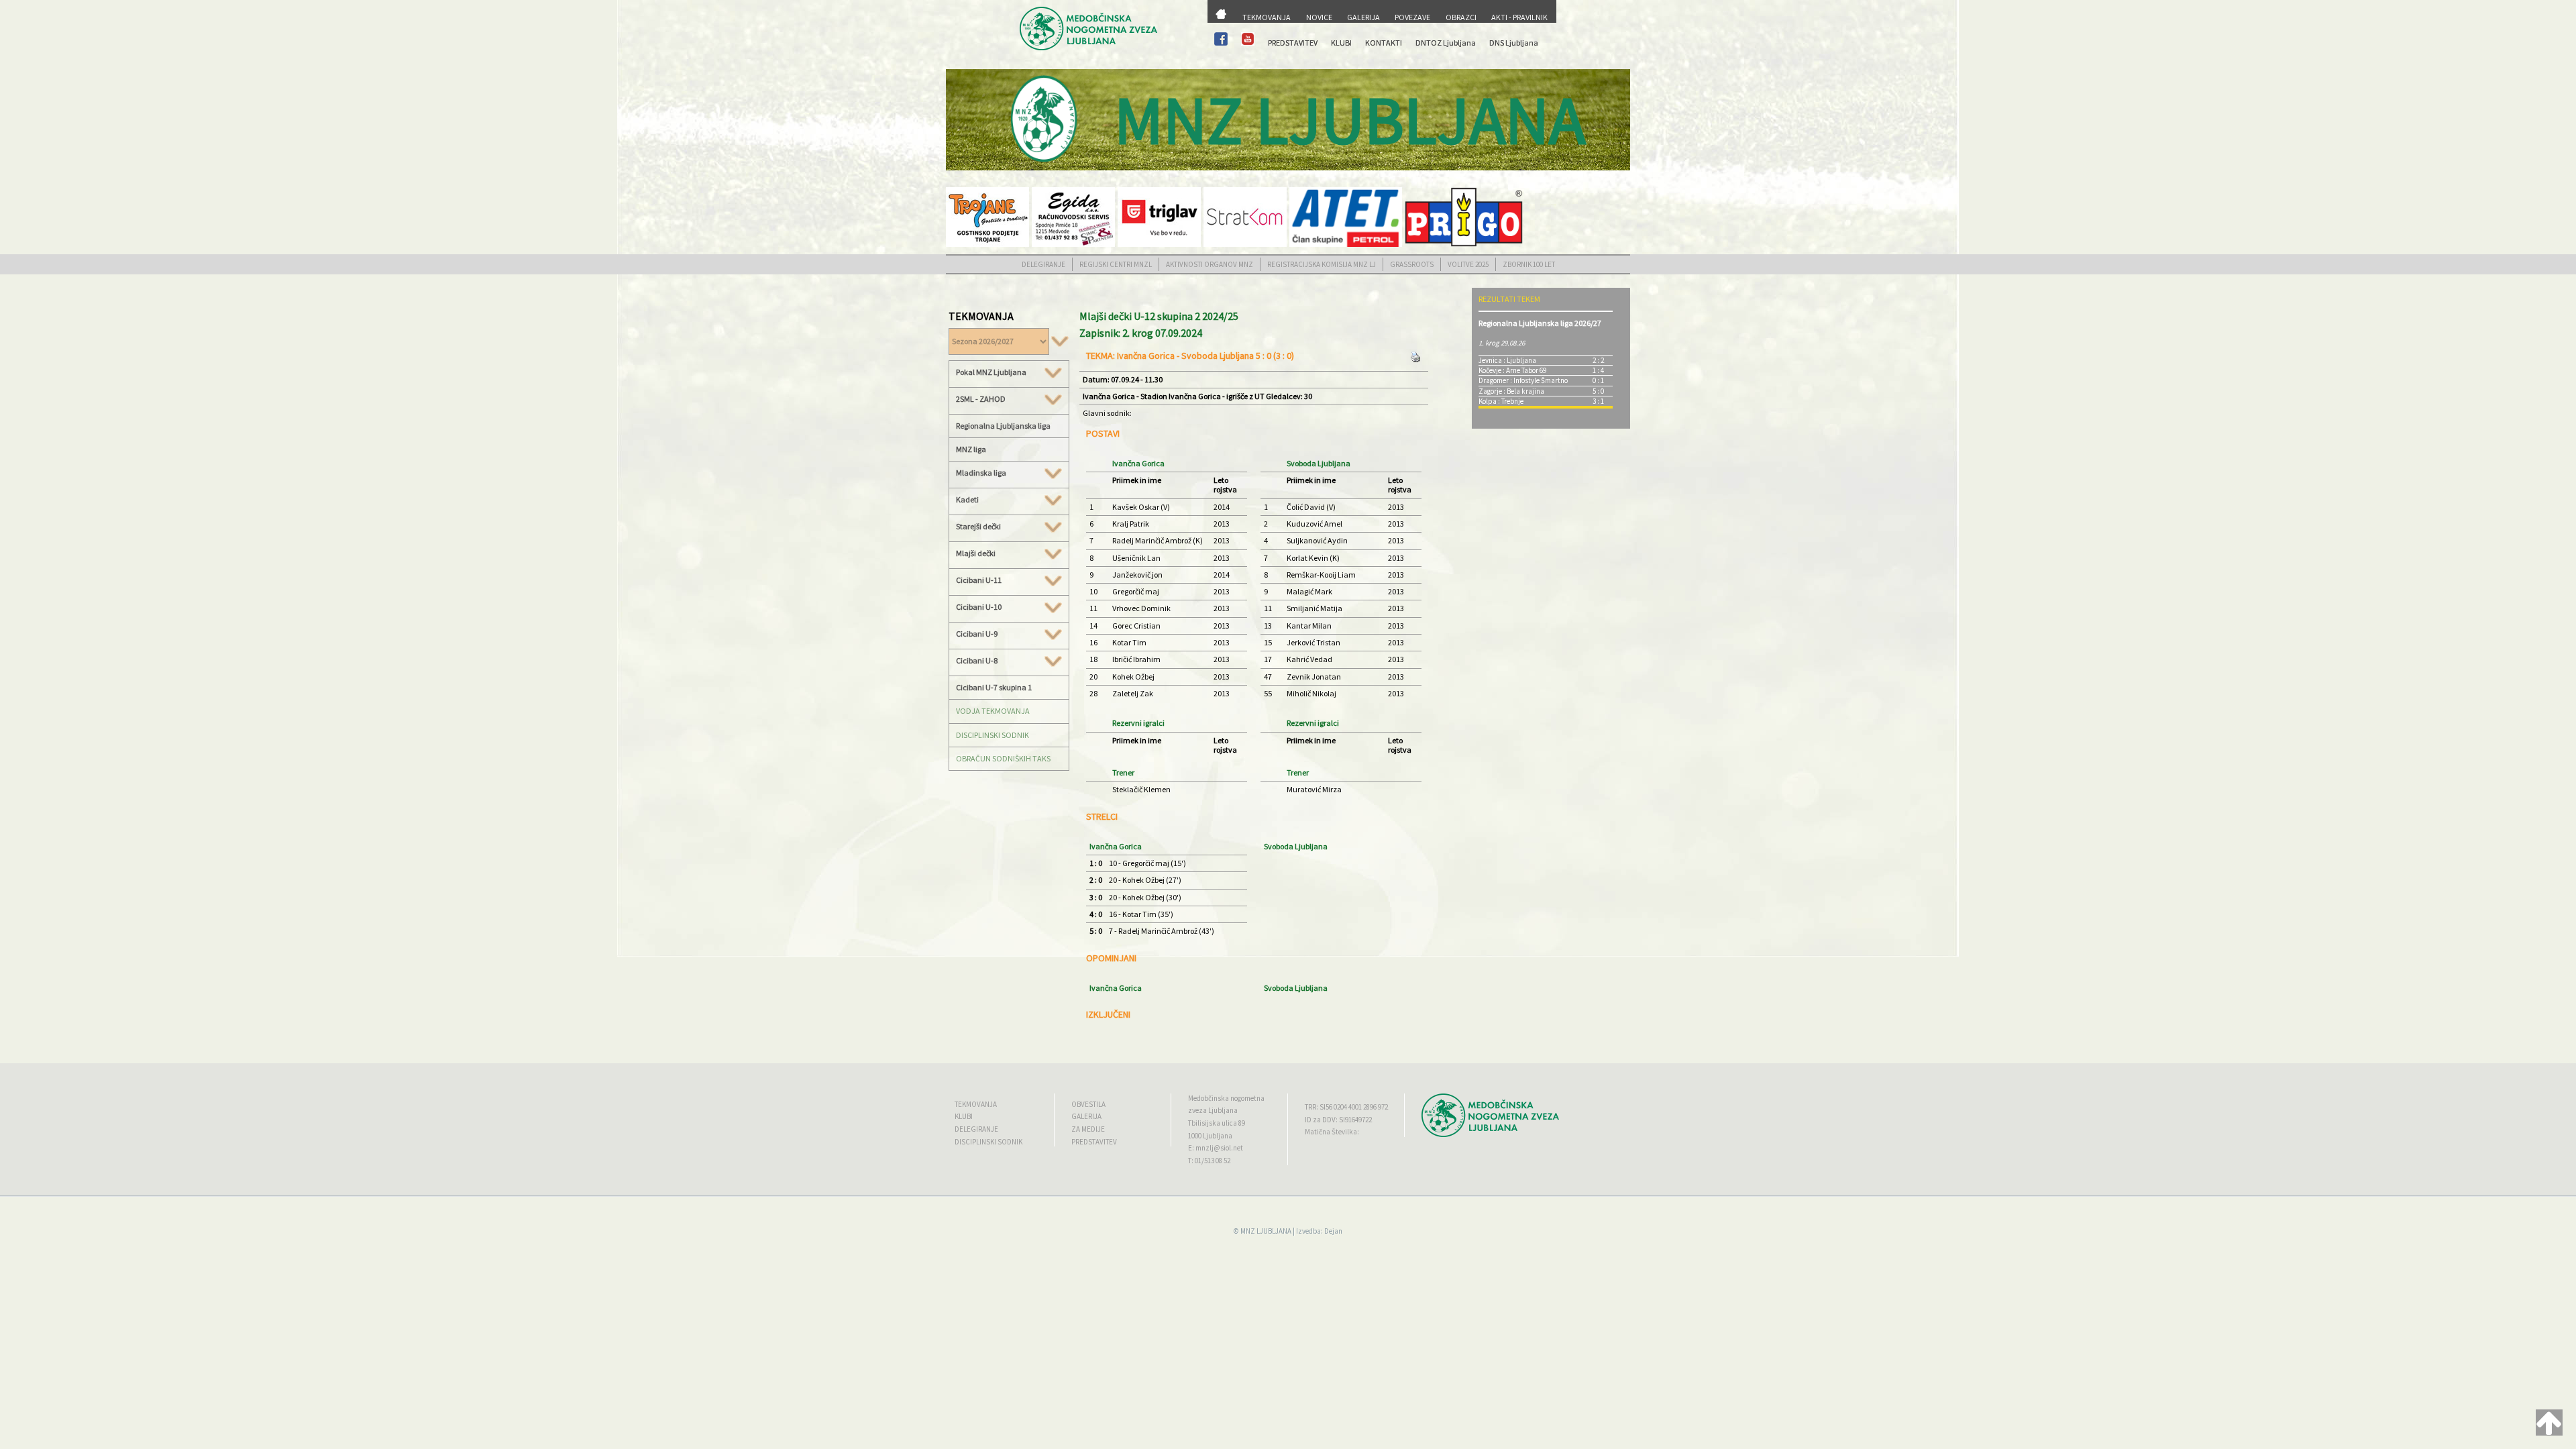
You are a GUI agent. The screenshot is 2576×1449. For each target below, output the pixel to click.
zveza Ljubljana (1213, 1110)
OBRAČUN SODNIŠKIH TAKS (1003, 758)
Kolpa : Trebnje (1501, 401)
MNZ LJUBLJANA (1266, 1231)
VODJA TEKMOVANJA (993, 711)
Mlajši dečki (976, 553)
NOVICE (1319, 17)
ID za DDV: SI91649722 (1338, 1120)
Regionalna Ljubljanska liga (1003, 426)
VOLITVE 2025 (1468, 264)
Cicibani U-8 (977, 661)
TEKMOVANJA (1267, 17)
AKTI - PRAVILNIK (1519, 17)
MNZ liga (971, 449)
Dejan (1333, 1231)
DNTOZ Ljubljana (1446, 43)
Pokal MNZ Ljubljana (991, 372)
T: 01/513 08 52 (1209, 1161)
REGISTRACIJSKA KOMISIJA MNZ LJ (1322, 264)
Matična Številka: (1332, 1132)
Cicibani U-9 (977, 634)
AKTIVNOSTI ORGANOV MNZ (1210, 264)
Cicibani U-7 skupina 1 (994, 687)
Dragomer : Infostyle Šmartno (1523, 380)
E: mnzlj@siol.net (1216, 1148)
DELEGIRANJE (1043, 264)
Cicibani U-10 (979, 607)
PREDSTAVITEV (1293, 43)
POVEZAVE (1412, 17)
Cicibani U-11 (979, 580)
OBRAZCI (1461, 17)
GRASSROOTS (1412, 264)
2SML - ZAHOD (981, 399)
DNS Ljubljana (1514, 43)
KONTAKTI (1384, 43)
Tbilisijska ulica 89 (1217, 1123)
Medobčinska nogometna (1226, 1098)
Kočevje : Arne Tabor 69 (1512, 370)
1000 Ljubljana (1210, 1136)
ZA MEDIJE (1088, 1129)
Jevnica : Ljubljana (1507, 360)
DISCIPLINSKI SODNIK (992, 735)
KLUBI (1341, 43)
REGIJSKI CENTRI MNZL (1116, 264)
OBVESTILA (1088, 1104)
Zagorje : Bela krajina (1511, 391)
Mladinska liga (981, 473)
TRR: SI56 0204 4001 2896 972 (1346, 1107)
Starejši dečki (978, 527)
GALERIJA (1363, 17)
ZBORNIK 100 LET (1529, 264)
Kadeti (967, 500)
